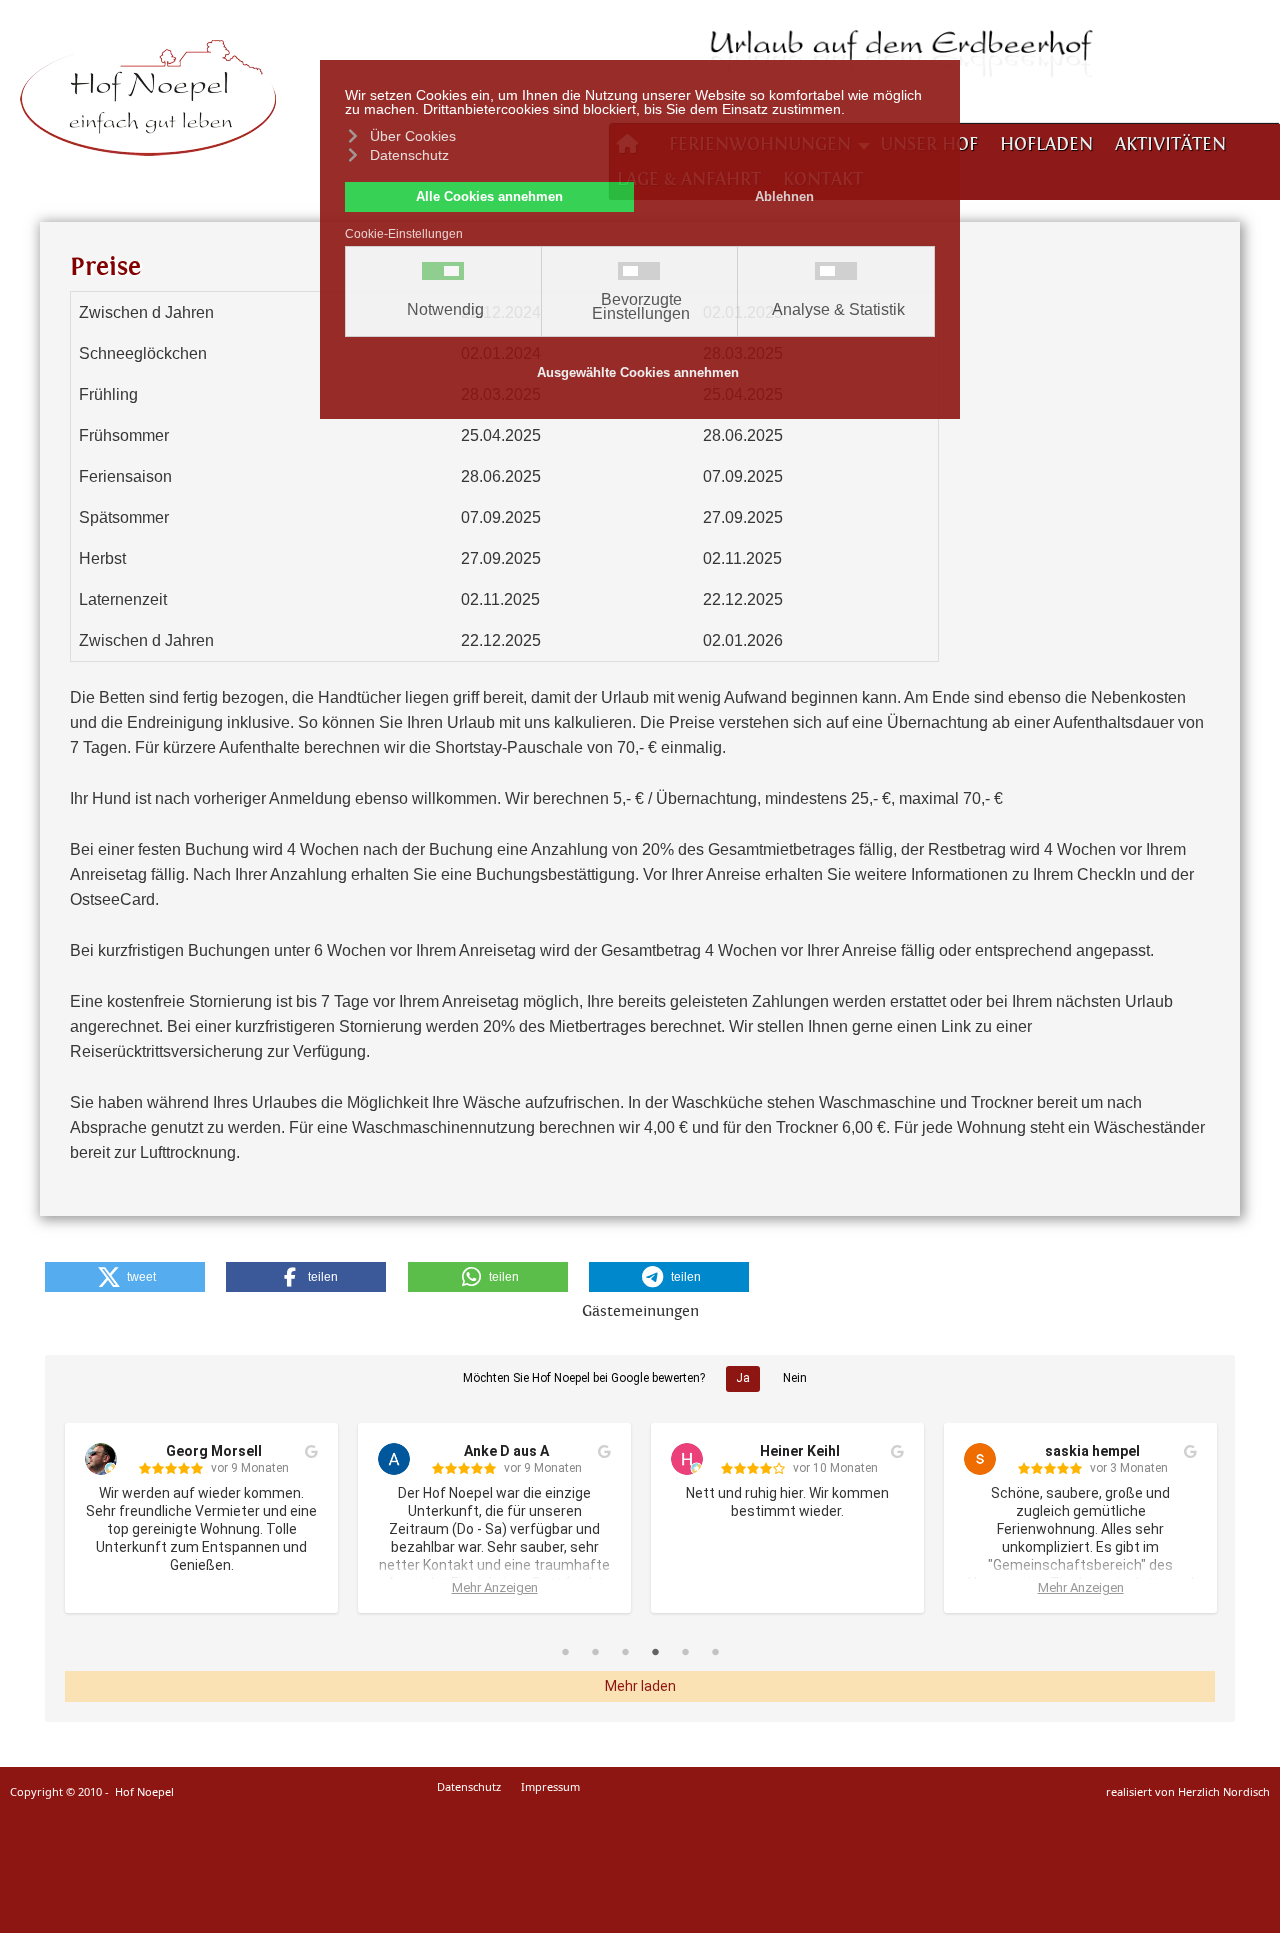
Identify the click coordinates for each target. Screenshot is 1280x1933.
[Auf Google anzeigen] (311, 1452)
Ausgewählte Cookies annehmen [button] (638, 373)
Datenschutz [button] (409, 155)
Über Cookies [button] (413, 136)
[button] (125, 1277)
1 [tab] (565, 1651)
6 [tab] (715, 1651)
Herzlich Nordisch (1224, 1791)
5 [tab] (685, 1651)
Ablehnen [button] (784, 197)
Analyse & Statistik (838, 310)
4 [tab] (655, 1651)
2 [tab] (595, 1651)
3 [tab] (625, 1651)
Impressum (550, 1786)
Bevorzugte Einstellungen (641, 307)
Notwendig (445, 310)
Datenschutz (469, 1786)
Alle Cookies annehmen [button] (489, 197)
